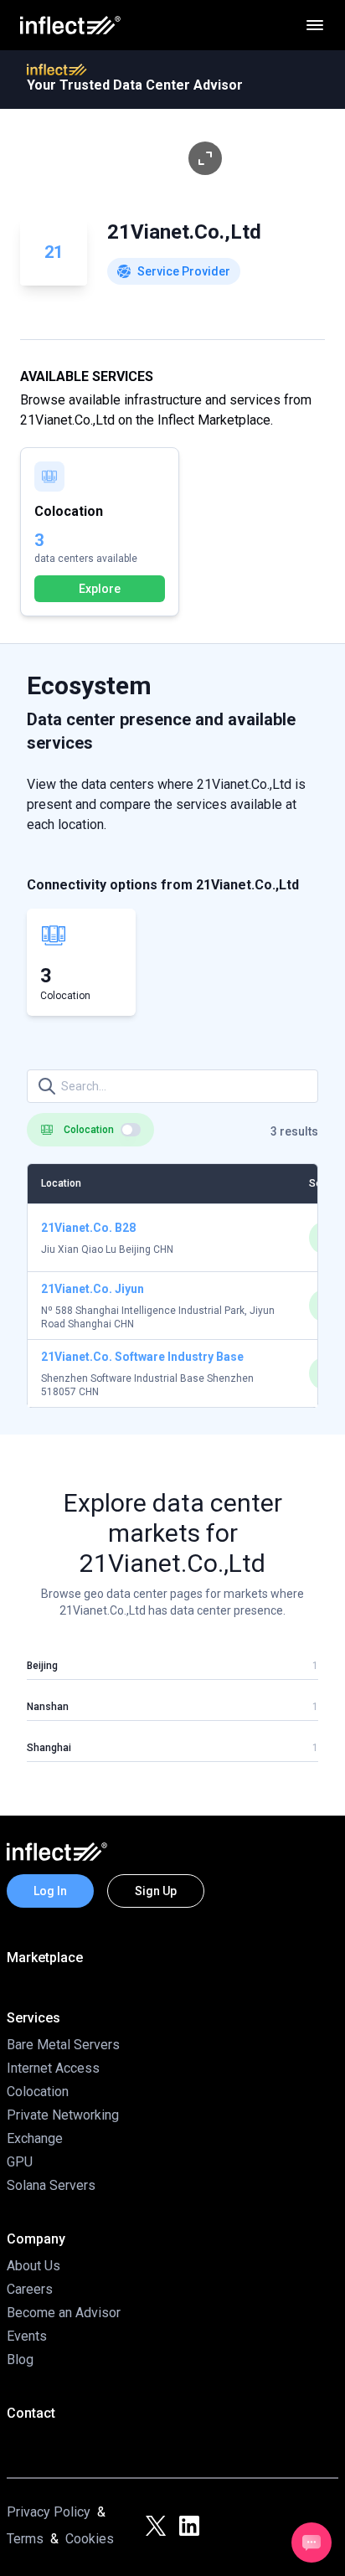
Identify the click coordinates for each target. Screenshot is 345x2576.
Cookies (90, 2539)
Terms (25, 2539)
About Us (33, 2266)
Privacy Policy (49, 2512)
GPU (20, 2162)
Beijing (42, 1666)
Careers (30, 2289)
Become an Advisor (64, 2313)
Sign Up (156, 1891)
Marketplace (45, 1958)
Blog (20, 2360)
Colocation (38, 2092)
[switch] (131, 1130)
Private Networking (63, 2115)
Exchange (35, 2138)
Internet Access (53, 2068)
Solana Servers (51, 2185)
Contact (31, 2413)
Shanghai (49, 1748)
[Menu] (315, 25)
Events (27, 2336)
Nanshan (48, 1707)
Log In (50, 1891)
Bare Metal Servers (63, 2045)
